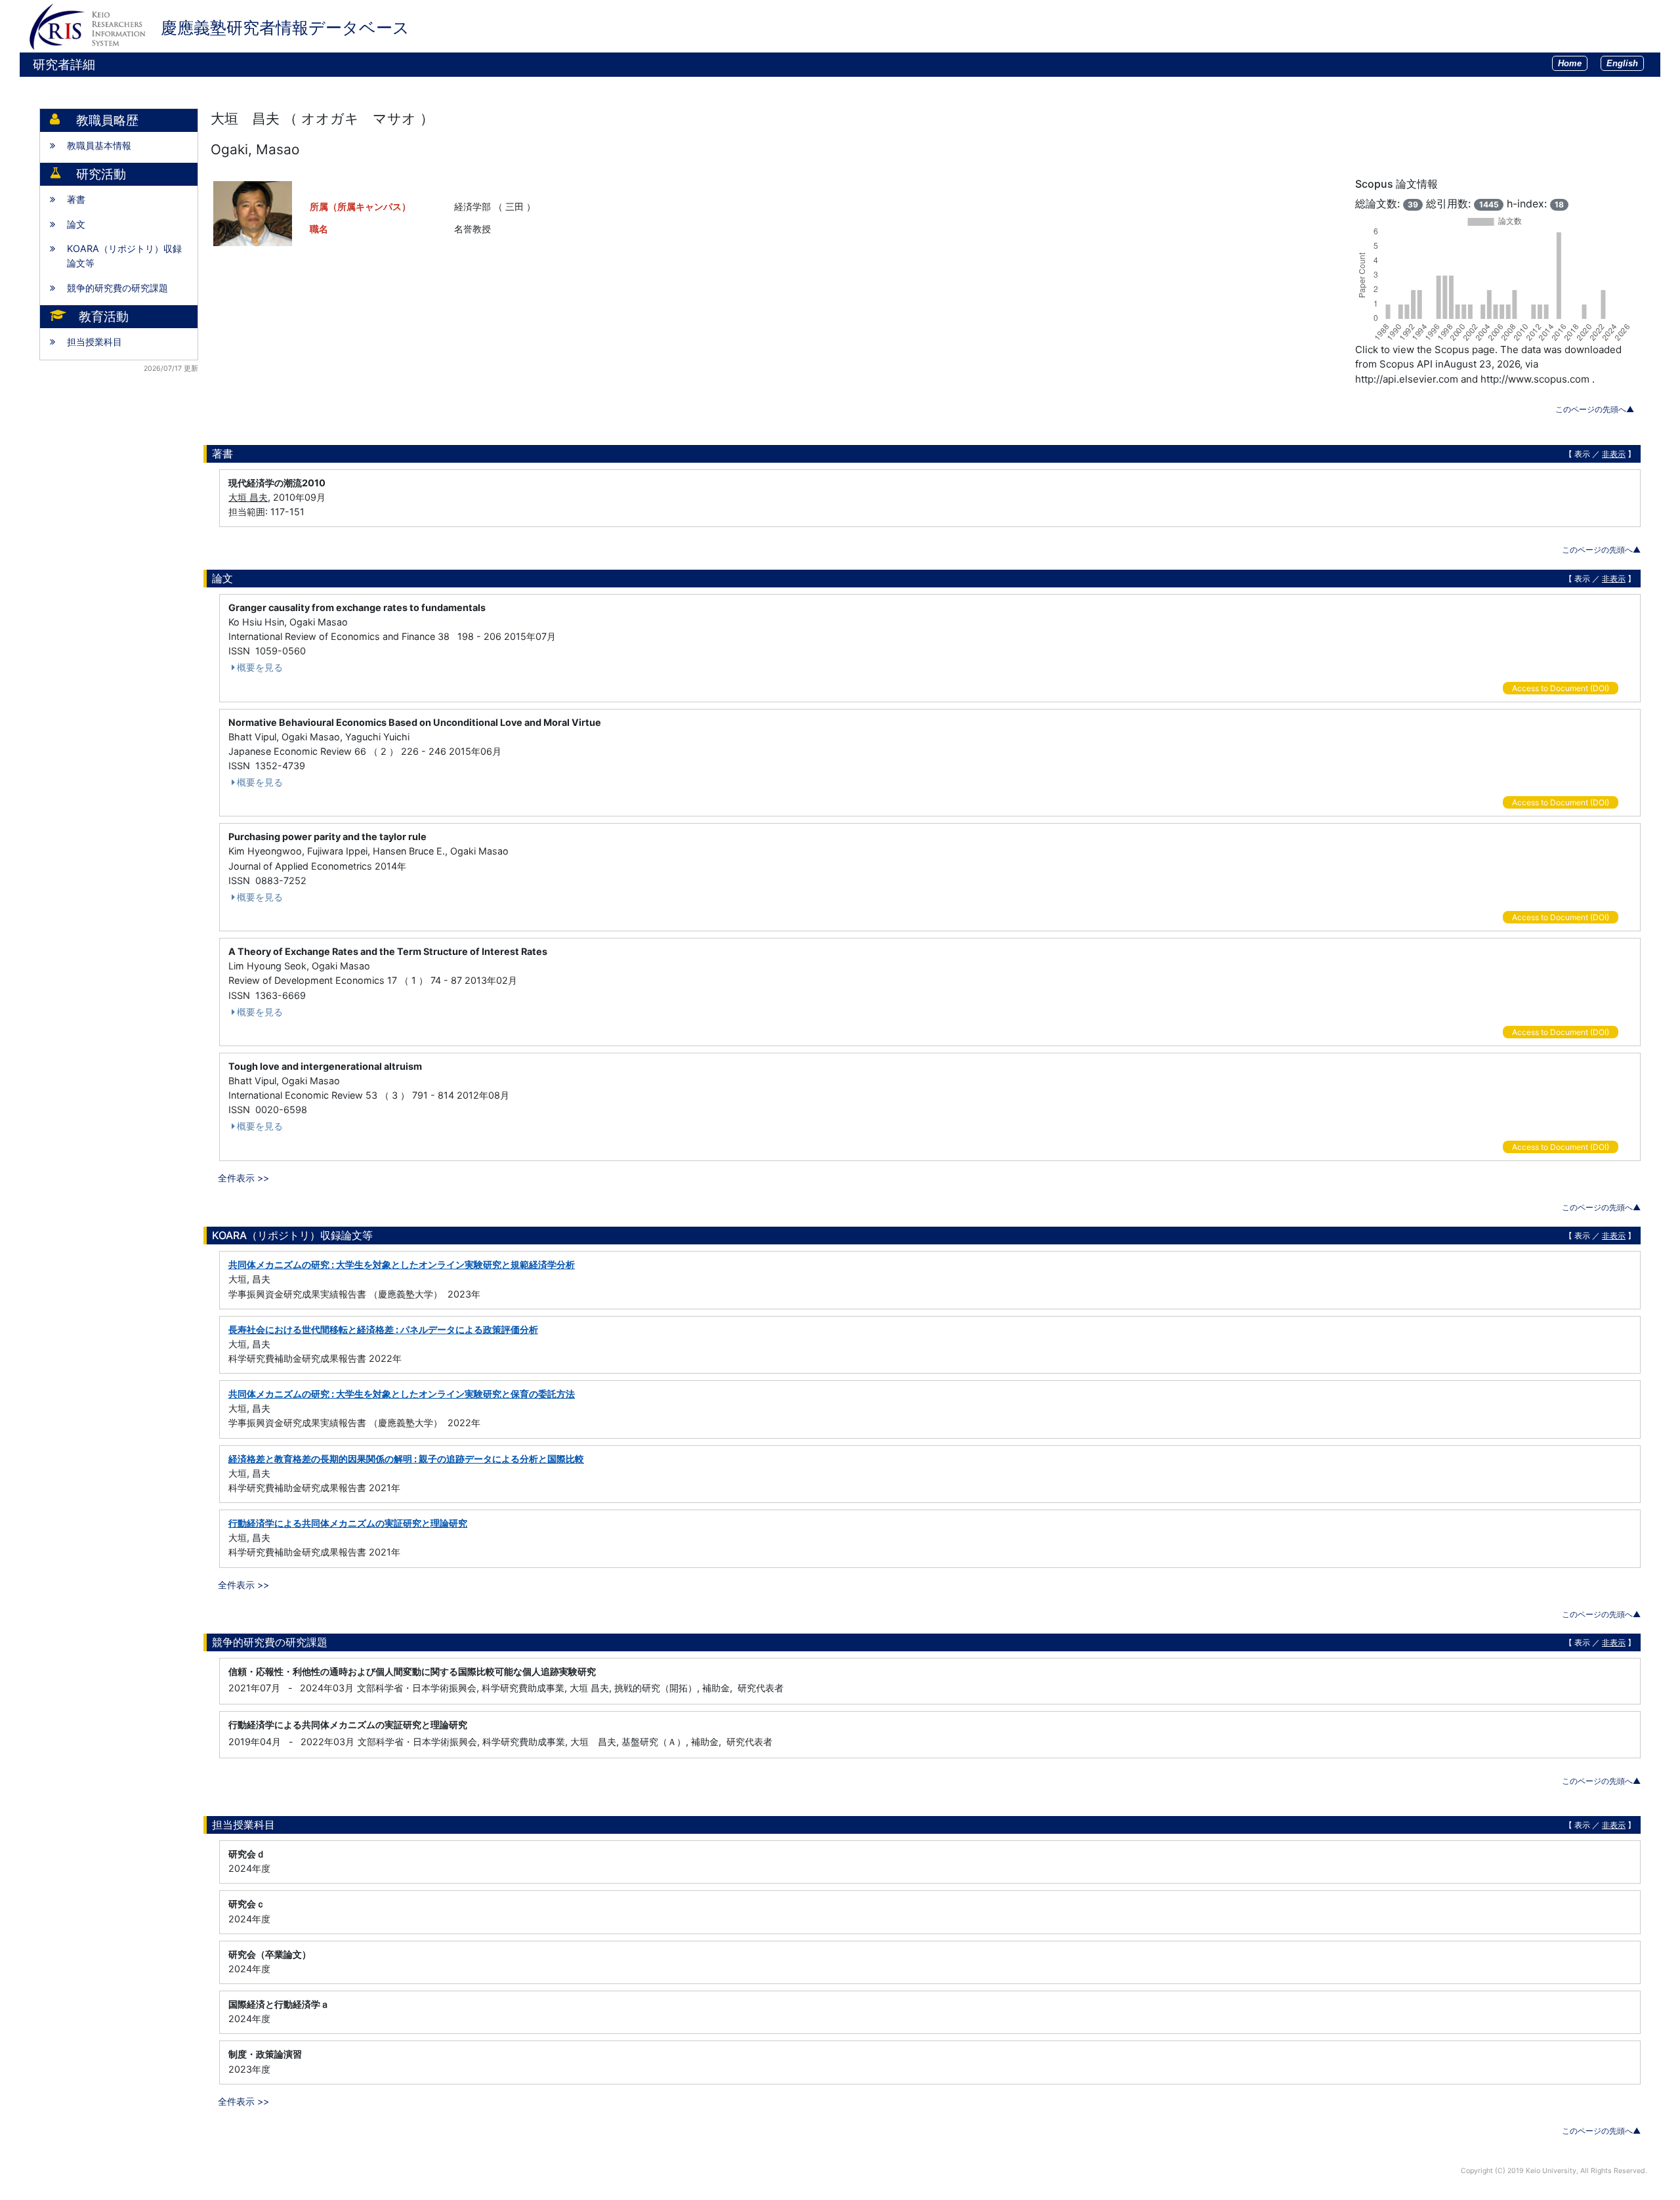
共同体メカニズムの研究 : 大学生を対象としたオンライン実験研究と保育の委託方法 (402, 1394)
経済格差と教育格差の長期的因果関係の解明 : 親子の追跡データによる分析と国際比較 (406, 1459)
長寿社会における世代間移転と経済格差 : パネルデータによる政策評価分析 (383, 1329)
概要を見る (260, 667)
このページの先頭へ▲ (1595, 409)
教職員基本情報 (99, 145)
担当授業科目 (94, 342)
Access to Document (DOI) (1561, 688)
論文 (76, 224)
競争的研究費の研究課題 (117, 288)
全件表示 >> (243, 1178)
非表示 (1614, 454)
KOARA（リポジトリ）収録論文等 (124, 256)
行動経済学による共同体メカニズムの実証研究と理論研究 (348, 1523)
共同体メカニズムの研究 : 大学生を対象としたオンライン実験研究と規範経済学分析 (402, 1264)
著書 (76, 199)
